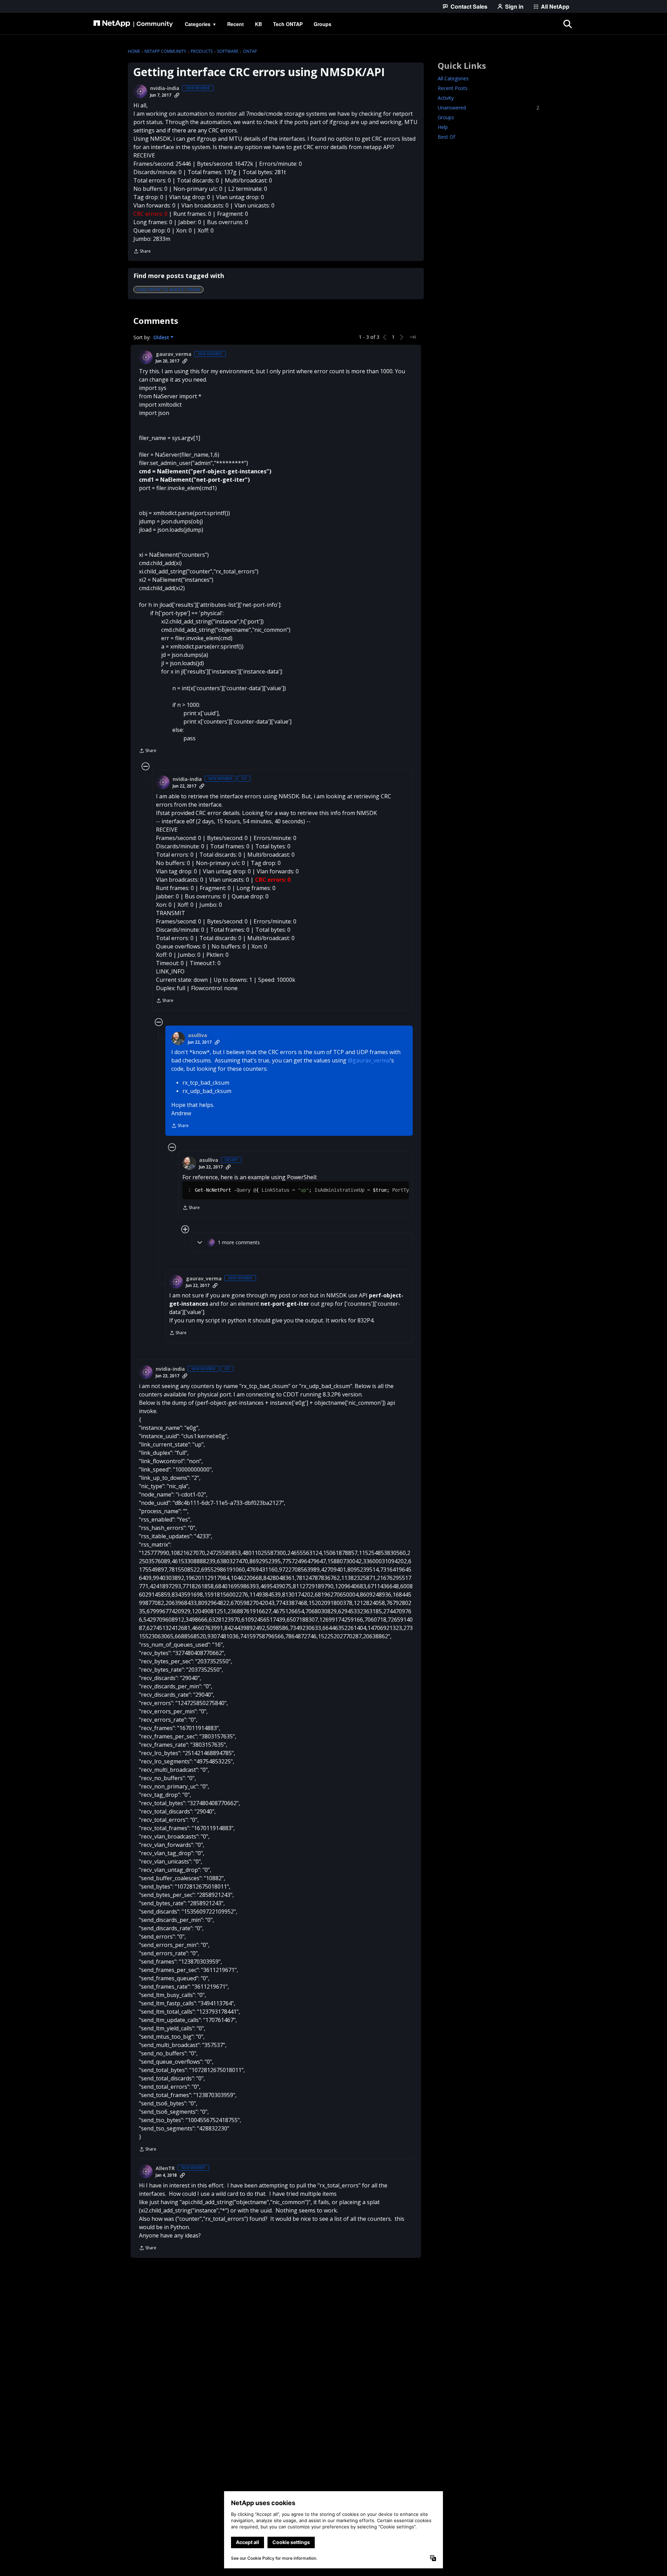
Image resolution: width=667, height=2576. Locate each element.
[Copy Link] (177, 95)
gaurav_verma (174, 354)
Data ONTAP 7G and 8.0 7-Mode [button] (168, 289)
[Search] (568, 24)
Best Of (446, 137)
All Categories (453, 78)
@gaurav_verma (369, 1060)
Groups (446, 117)
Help (443, 127)
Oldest (162, 337)
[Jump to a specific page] (413, 337)
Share (142, 252)
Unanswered (488, 108)
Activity (446, 98)
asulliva (197, 1035)
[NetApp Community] (133, 24)
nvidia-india (165, 88)
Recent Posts (453, 88)
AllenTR (165, 2168)
